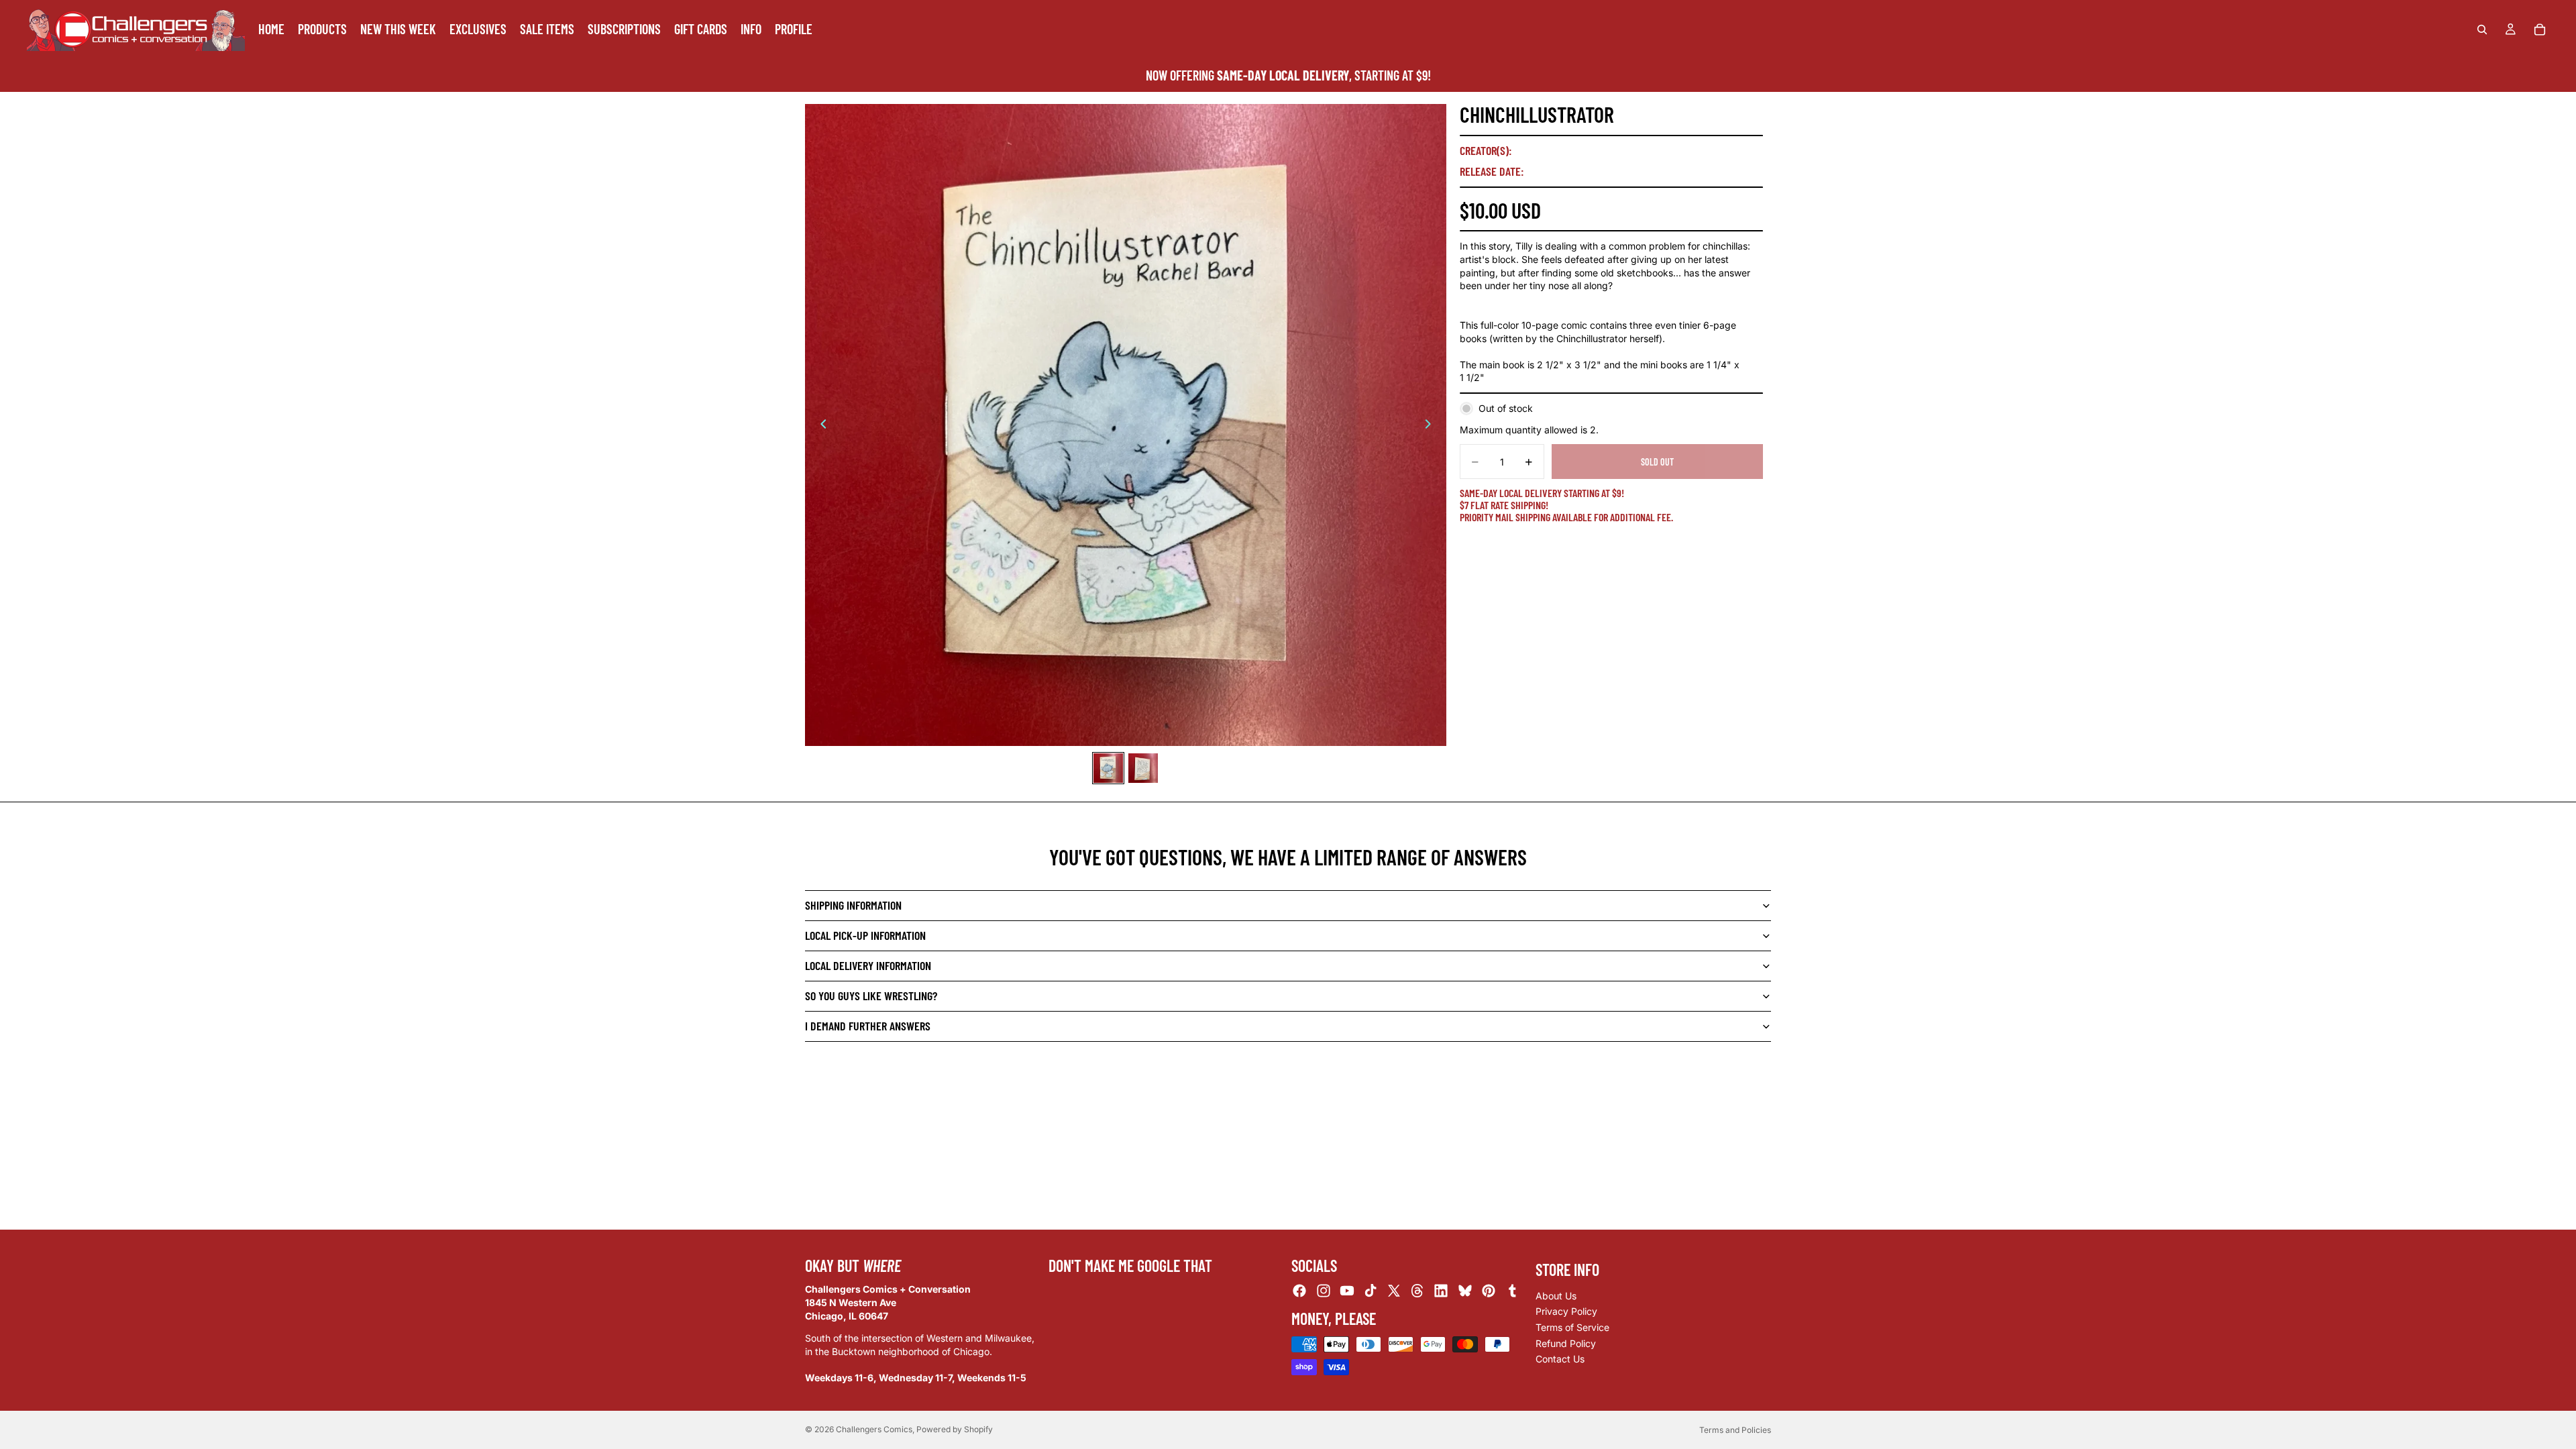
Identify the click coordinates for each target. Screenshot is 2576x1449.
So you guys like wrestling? (871, 996)
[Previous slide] (820, 425)
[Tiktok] (1371, 1291)
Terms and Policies (1735, 1430)
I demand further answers (868, 1026)
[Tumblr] (1512, 1291)
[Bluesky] (1465, 1291)
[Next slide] (1432, 425)
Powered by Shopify (955, 1429)
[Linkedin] (1441, 1291)
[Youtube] (1347, 1291)
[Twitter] (1394, 1291)
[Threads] (1417, 1291)
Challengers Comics (874, 1429)
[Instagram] (1324, 1291)
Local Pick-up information (865, 935)
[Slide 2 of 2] (1143, 768)
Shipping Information (853, 905)
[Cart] (2540, 30)
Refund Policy (1566, 1343)
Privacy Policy (1566, 1312)
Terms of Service (1572, 1327)
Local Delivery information (868, 965)
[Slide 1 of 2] (1108, 768)
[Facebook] (1299, 1291)
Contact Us (1560, 1359)
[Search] (2482, 30)
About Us (1556, 1296)
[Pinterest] (1489, 1291)
